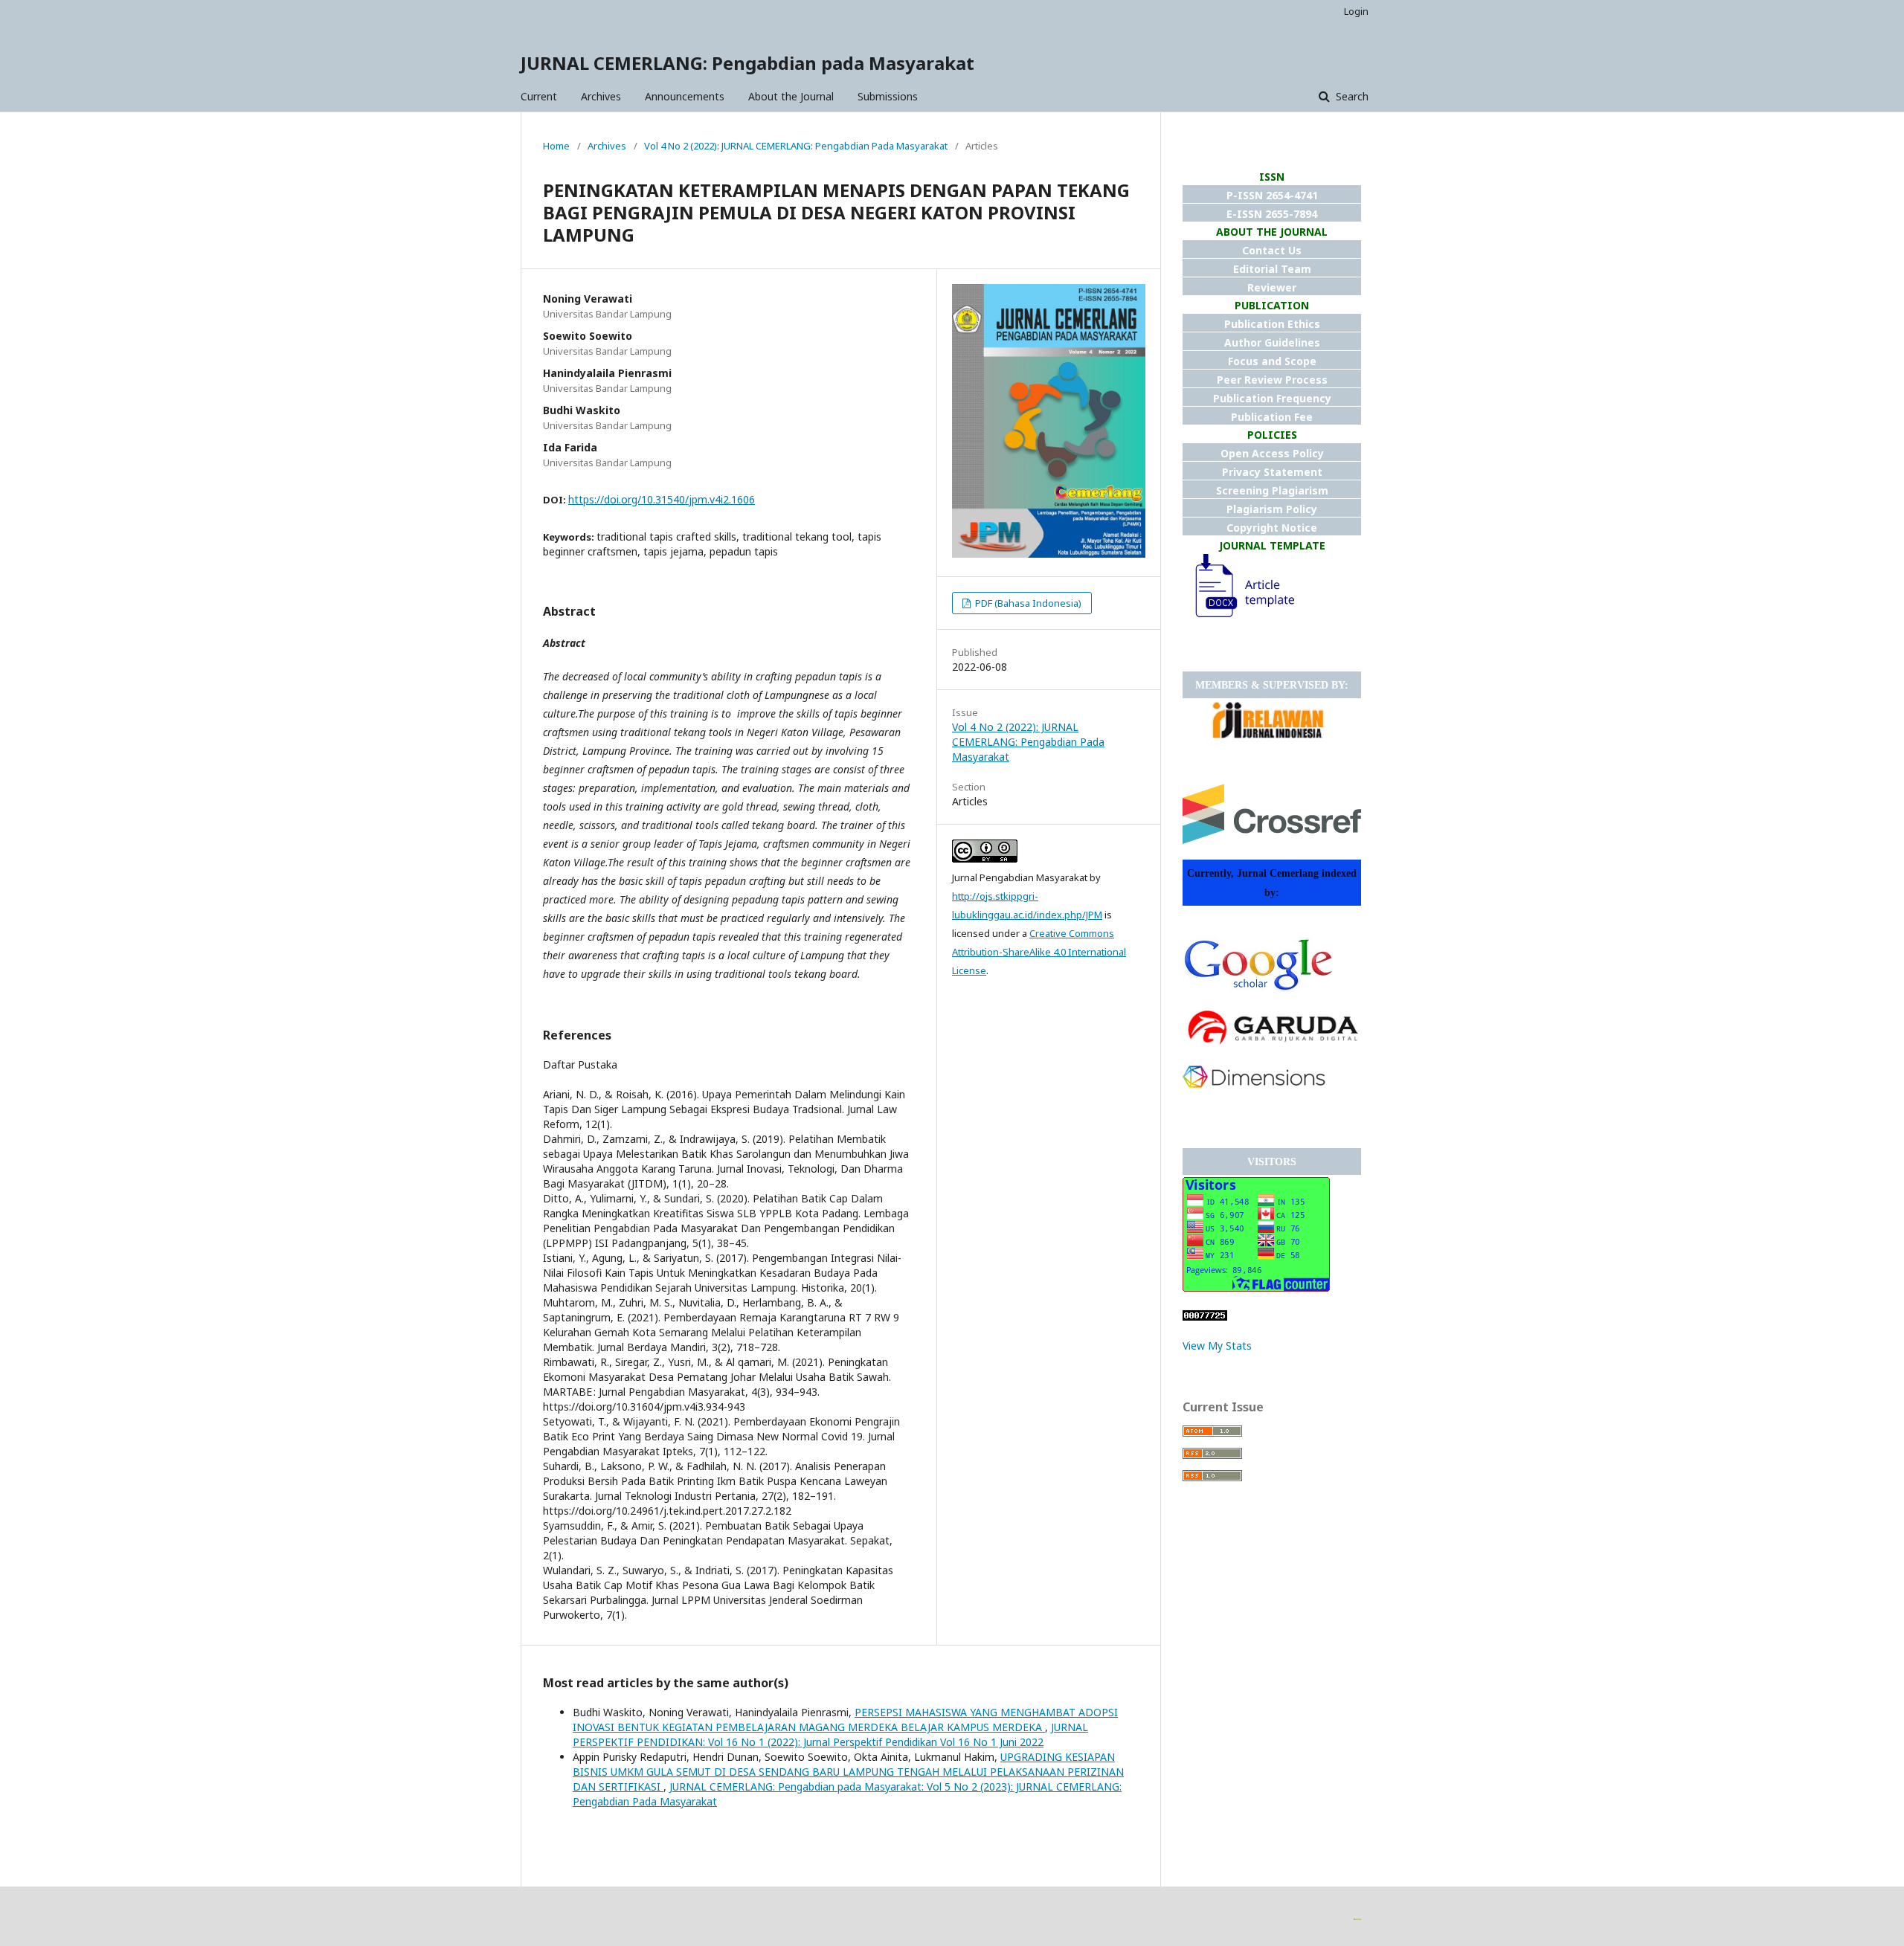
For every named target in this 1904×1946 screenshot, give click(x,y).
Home (556, 146)
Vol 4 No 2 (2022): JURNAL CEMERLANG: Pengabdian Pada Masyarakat (796, 146)
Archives (601, 96)
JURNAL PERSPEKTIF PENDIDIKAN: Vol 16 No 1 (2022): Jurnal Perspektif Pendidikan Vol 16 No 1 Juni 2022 (830, 1734)
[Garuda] (1272, 1046)
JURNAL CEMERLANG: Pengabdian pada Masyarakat (747, 63)
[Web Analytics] (1205, 1317)
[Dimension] (1254, 1084)
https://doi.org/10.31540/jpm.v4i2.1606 (662, 499)
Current (539, 96)
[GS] (1257, 989)
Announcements (685, 96)
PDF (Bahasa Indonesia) (1027, 603)
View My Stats (1217, 1346)
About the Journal (791, 96)
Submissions (888, 96)
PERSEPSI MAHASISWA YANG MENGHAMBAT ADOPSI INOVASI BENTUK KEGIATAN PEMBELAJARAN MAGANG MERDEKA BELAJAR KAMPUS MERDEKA (845, 1720)
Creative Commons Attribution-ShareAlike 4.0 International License (1039, 952)
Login (1356, 11)
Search (1351, 96)
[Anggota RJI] (1268, 742)
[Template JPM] (1238, 618)
